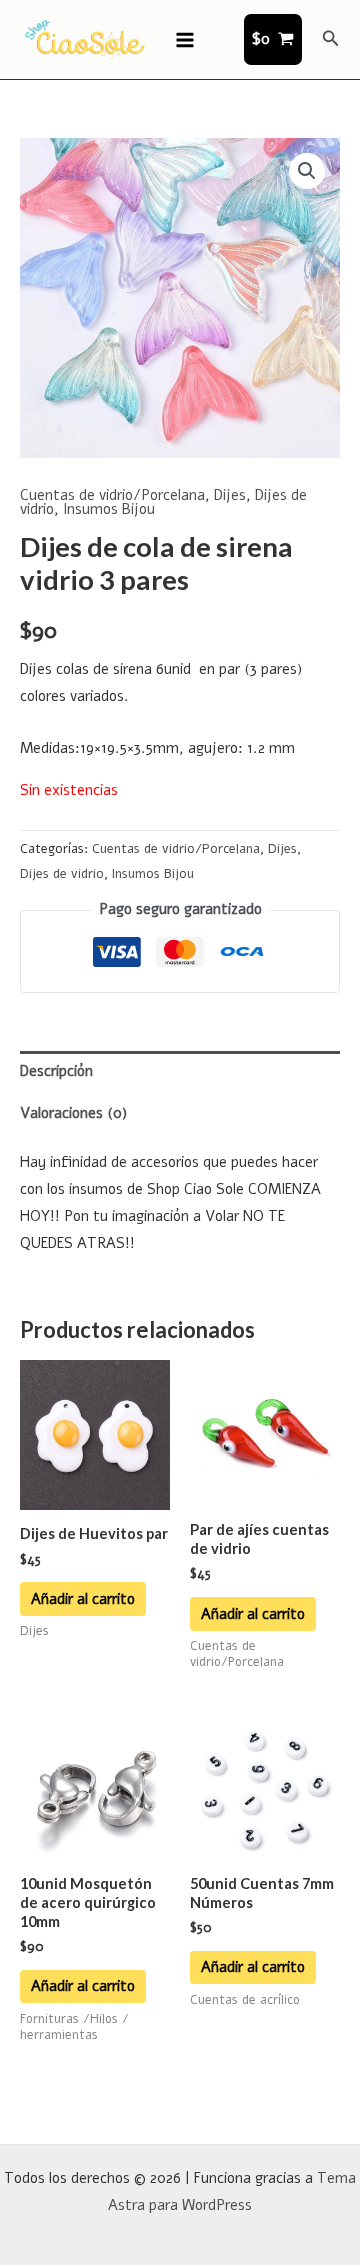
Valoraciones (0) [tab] (73, 1113)
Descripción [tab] (56, 1071)
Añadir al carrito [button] (83, 1599)
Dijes (230, 495)
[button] (331, 39)
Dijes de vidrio (62, 874)
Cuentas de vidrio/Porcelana (112, 495)
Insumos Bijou (109, 509)
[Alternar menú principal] (185, 39)
